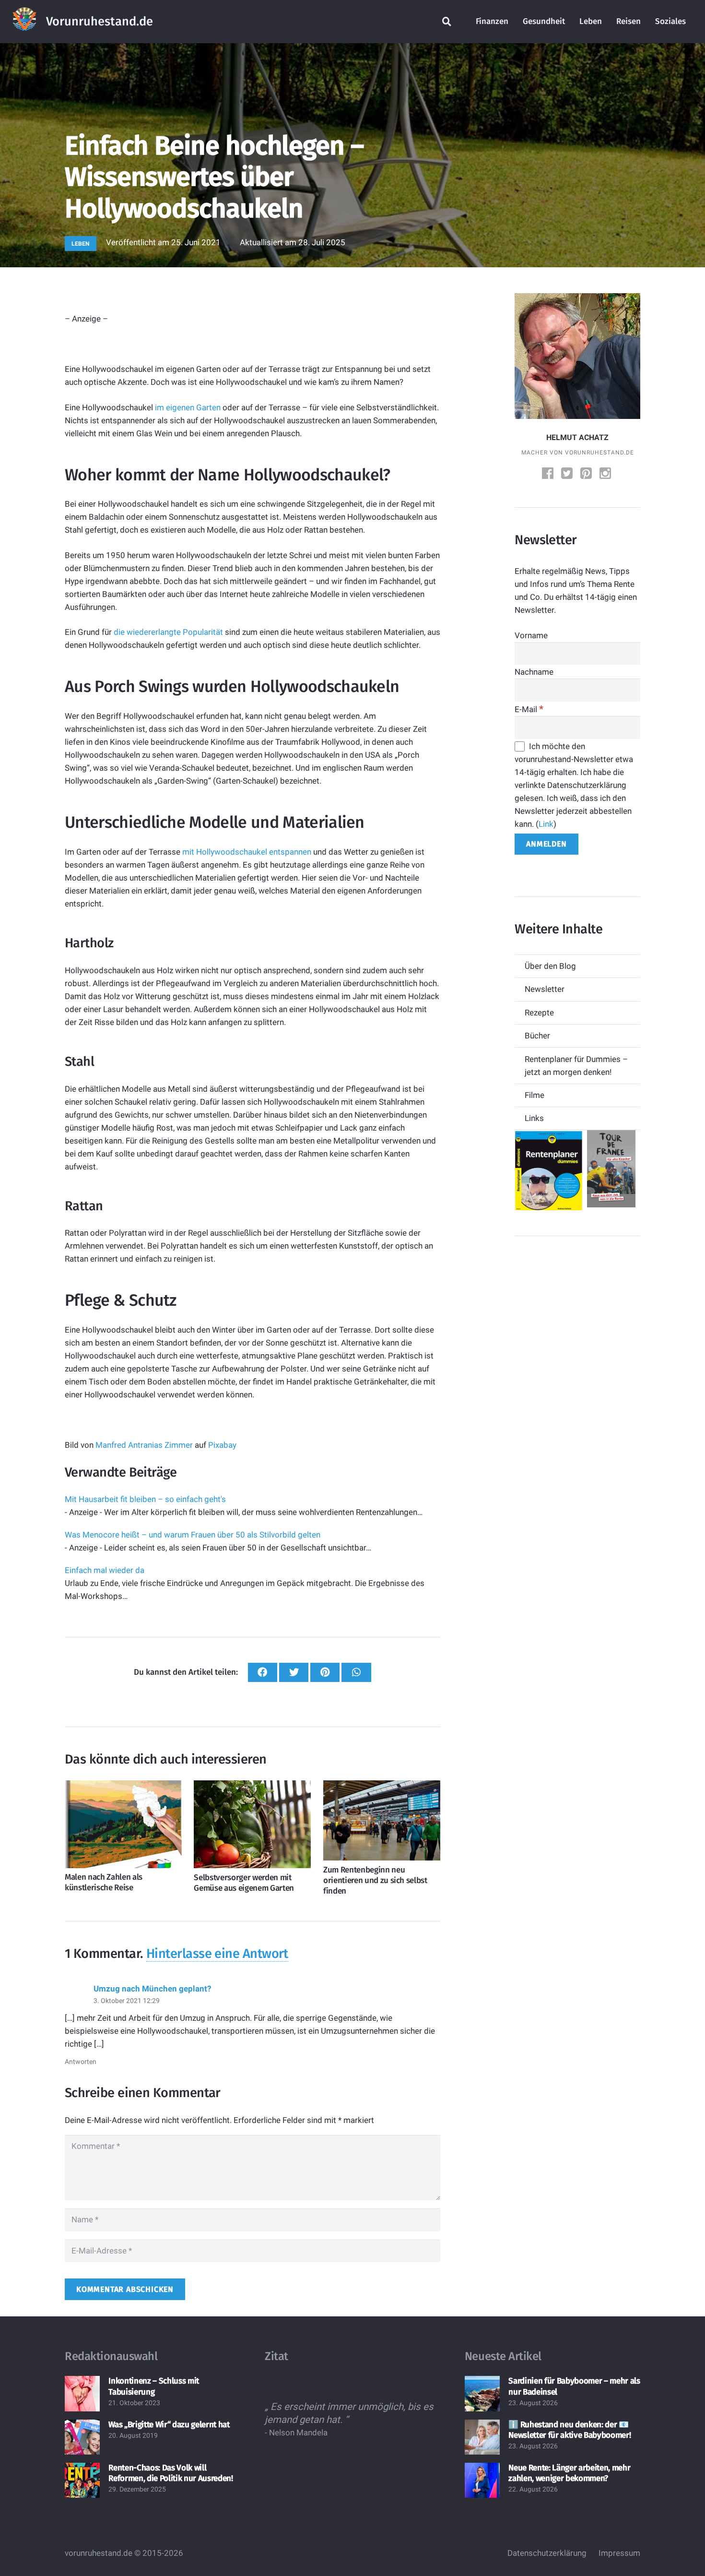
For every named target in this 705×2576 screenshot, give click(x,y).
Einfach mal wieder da (105, 1570)
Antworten (81, 2062)
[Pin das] (325, 1673)
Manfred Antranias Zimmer (144, 1445)
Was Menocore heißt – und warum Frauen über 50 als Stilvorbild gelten (193, 1535)
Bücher (537, 1036)
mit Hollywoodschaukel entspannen (247, 852)
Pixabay (222, 1445)
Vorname (531, 635)
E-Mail (529, 709)
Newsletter (545, 989)
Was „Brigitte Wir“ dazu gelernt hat (169, 2425)
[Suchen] (447, 22)
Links (534, 1118)
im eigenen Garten (188, 407)
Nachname (534, 672)
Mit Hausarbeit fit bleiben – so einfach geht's (145, 1499)
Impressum (619, 2553)
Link (546, 824)
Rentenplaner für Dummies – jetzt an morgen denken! (576, 1066)
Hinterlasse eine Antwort (217, 1954)
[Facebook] (549, 474)
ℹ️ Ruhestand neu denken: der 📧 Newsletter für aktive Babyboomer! (570, 2430)
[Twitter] (568, 474)
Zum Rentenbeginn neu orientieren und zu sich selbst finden (375, 1880)
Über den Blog (550, 966)
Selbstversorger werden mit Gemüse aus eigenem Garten (244, 1883)
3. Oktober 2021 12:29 (127, 2001)
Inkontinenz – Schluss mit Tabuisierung (154, 2386)
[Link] (24, 22)
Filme (535, 1095)
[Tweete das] (294, 1673)
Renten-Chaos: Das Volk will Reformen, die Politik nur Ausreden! (170, 2473)
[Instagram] (606, 474)
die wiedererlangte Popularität (168, 632)
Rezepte (539, 1013)
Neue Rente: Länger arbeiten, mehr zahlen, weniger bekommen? (569, 2473)
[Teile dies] (263, 1673)
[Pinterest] (587, 474)
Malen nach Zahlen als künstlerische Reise (104, 1882)
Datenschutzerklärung (547, 2553)
